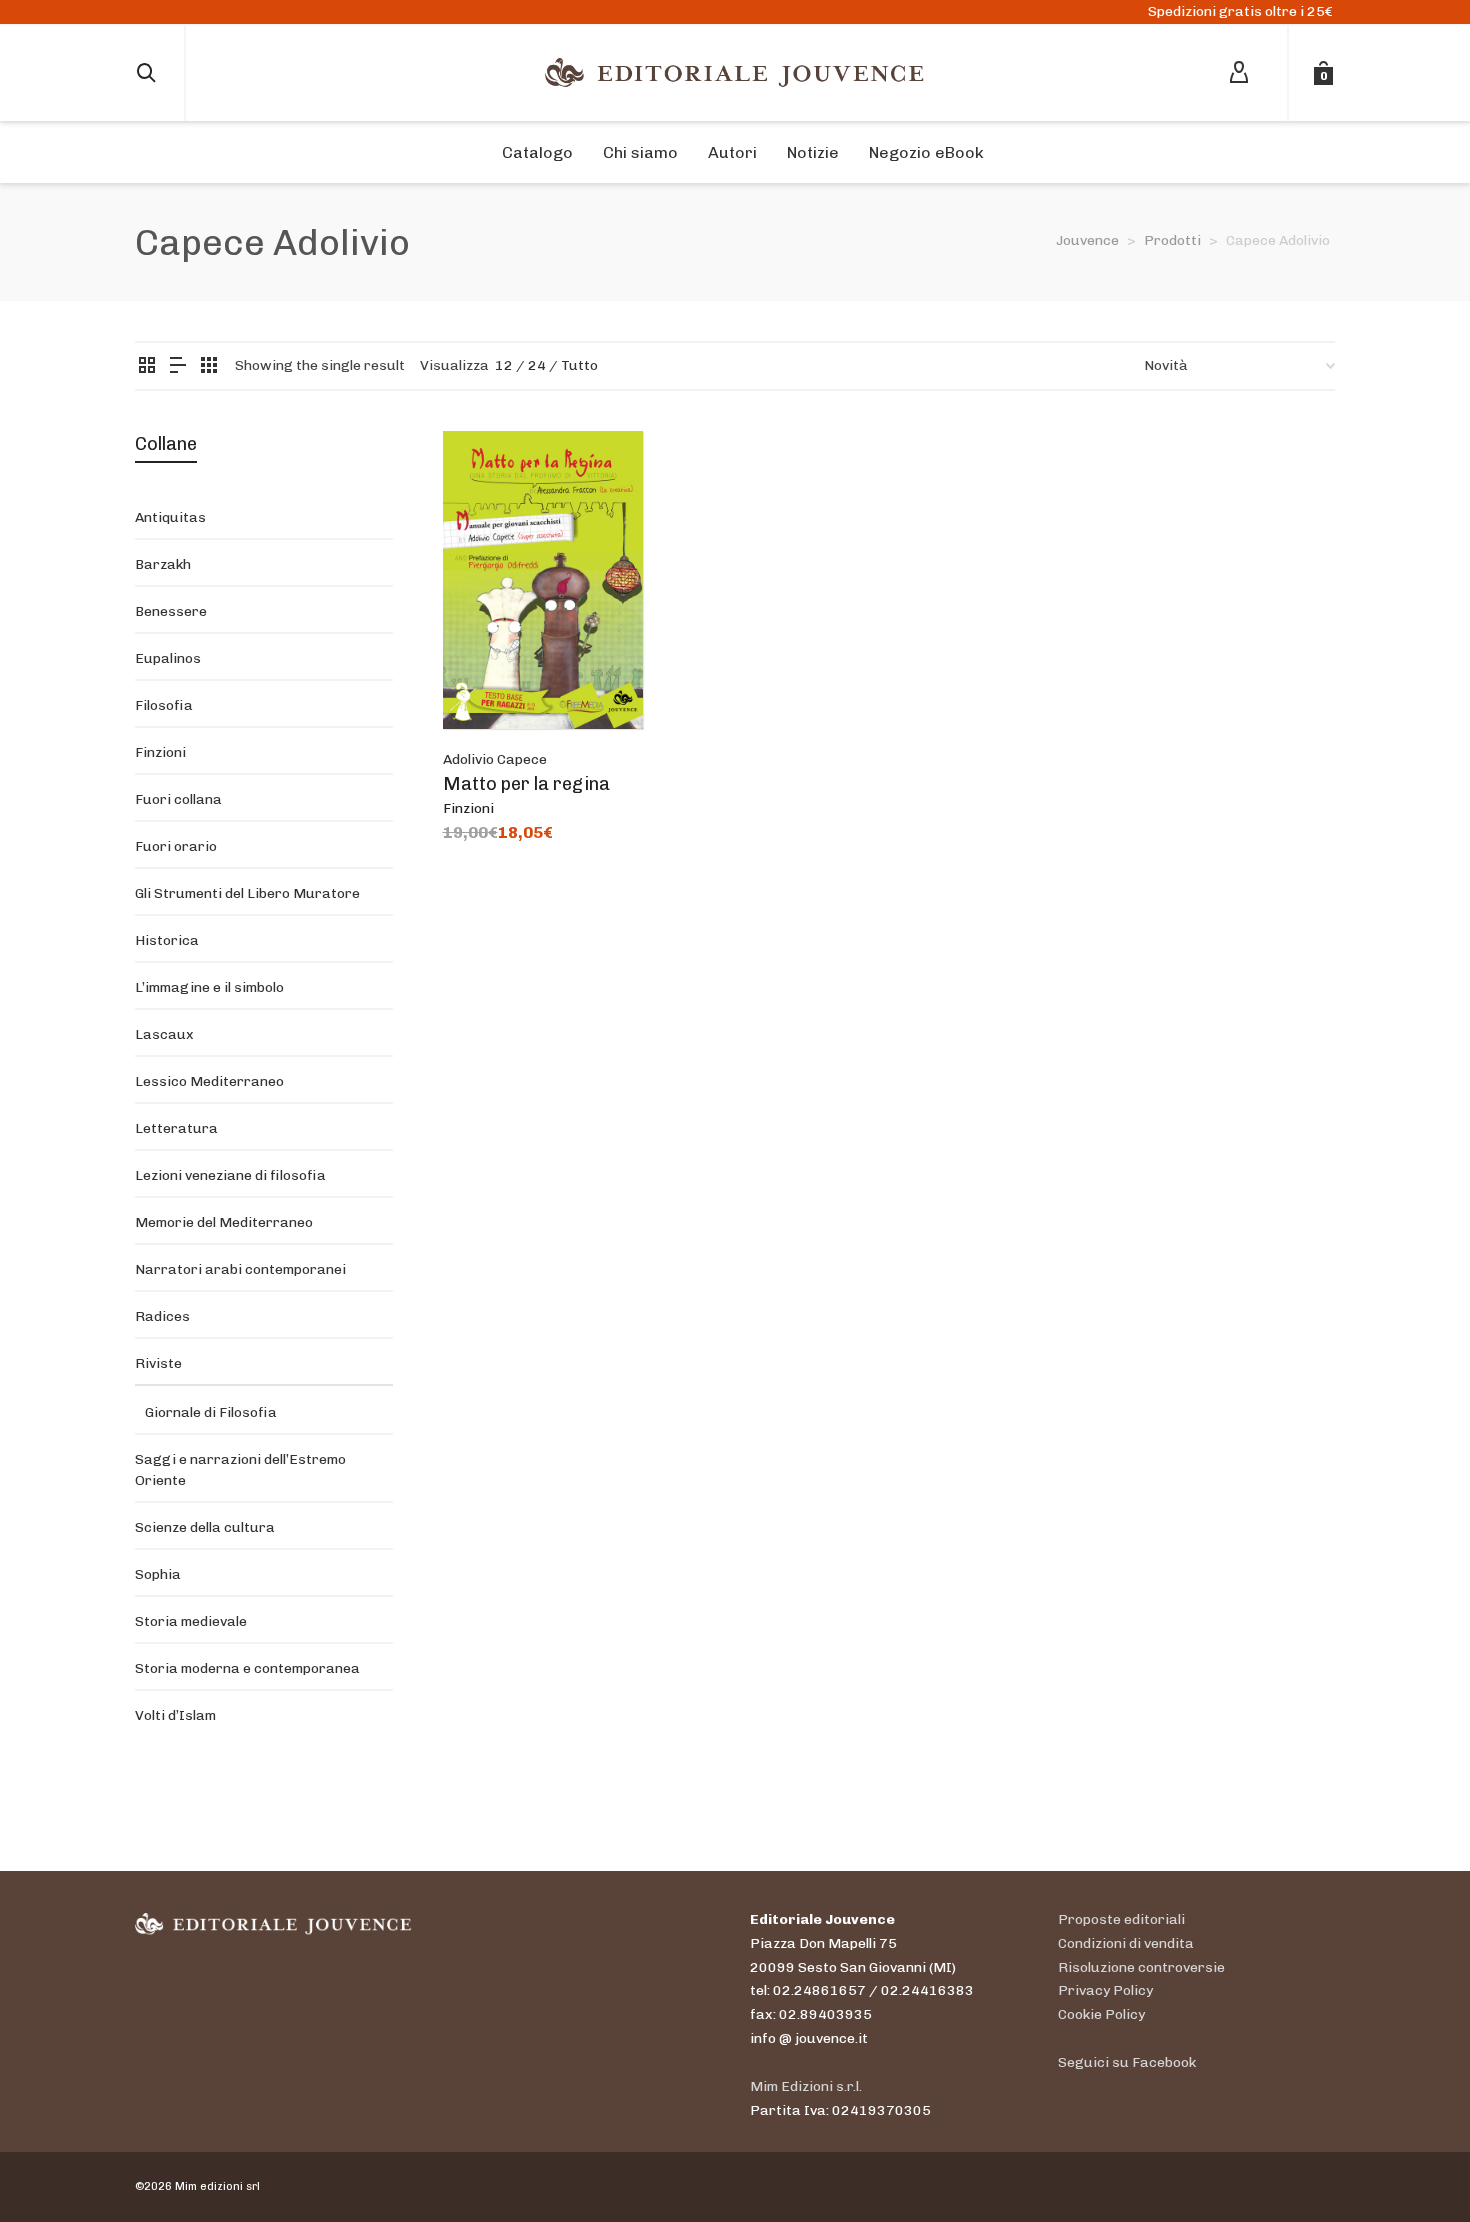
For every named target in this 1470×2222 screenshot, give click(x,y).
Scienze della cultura (205, 1527)
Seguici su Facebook (1127, 2062)
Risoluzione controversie (1141, 1967)
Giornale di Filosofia (211, 1412)
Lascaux (164, 1034)
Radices (162, 1316)
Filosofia (164, 705)
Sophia (158, 1574)
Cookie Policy (1101, 2014)
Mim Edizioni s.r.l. (806, 2086)
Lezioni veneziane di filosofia (230, 1175)
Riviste (158, 1363)
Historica (167, 940)
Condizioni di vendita (1126, 1943)
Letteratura (176, 1128)
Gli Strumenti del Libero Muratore (247, 893)
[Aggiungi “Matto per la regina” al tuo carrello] (489, 683)
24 (537, 365)
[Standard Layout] (147, 366)
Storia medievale (191, 1621)
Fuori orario (176, 846)
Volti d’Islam (175, 1715)
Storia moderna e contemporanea (247, 1668)
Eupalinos (168, 658)
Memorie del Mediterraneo (224, 1222)
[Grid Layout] (209, 366)
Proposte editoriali (1121, 1919)
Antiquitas (170, 517)
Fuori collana (178, 799)
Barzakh (163, 564)
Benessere (171, 611)
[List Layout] (178, 366)
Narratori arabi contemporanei (240, 1269)
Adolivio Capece (495, 759)
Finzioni (468, 808)
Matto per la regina (526, 784)
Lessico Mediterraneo (209, 1081)
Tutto (579, 365)
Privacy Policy (1105, 1990)
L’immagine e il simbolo (209, 987)
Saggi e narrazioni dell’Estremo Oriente (240, 1470)
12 (504, 365)
